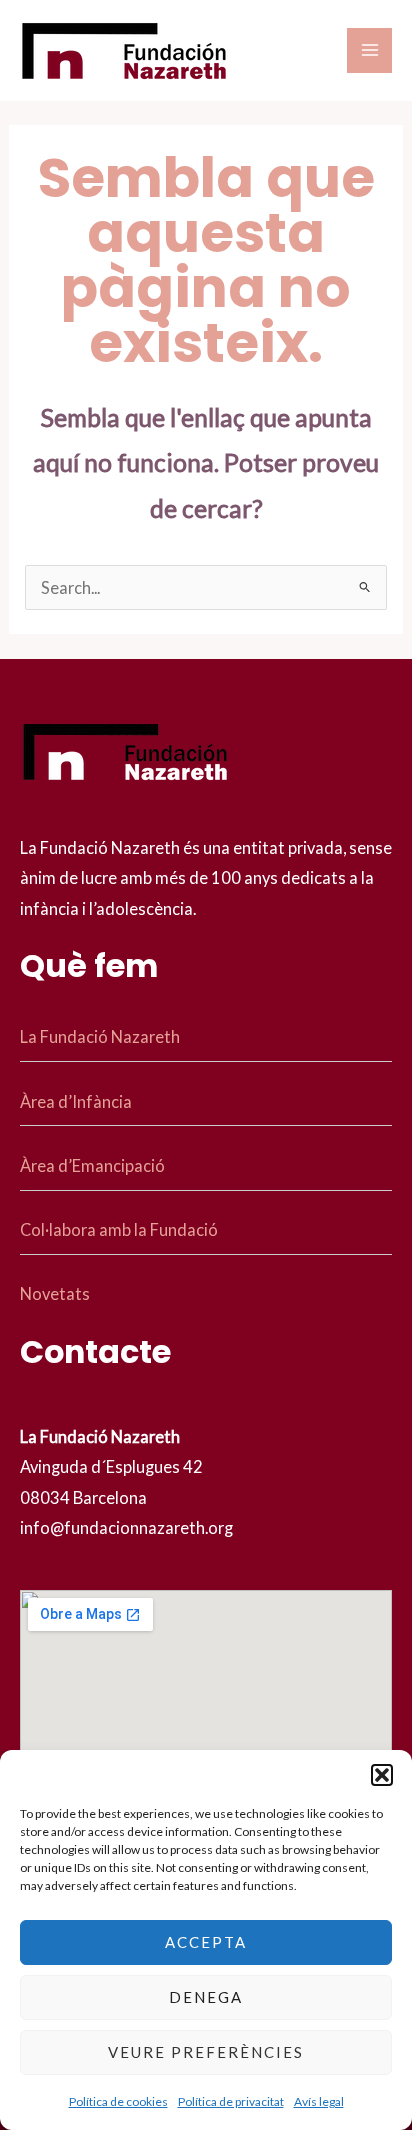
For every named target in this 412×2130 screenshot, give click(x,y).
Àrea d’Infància (76, 1101)
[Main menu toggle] (369, 50)
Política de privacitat (231, 2101)
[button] (382, 1775)
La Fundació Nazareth (100, 1036)
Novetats (55, 1293)
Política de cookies (118, 2101)
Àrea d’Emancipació (92, 1165)
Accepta (206, 1942)
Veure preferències (206, 2052)
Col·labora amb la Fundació (119, 1229)
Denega (206, 1997)
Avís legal (319, 2101)
